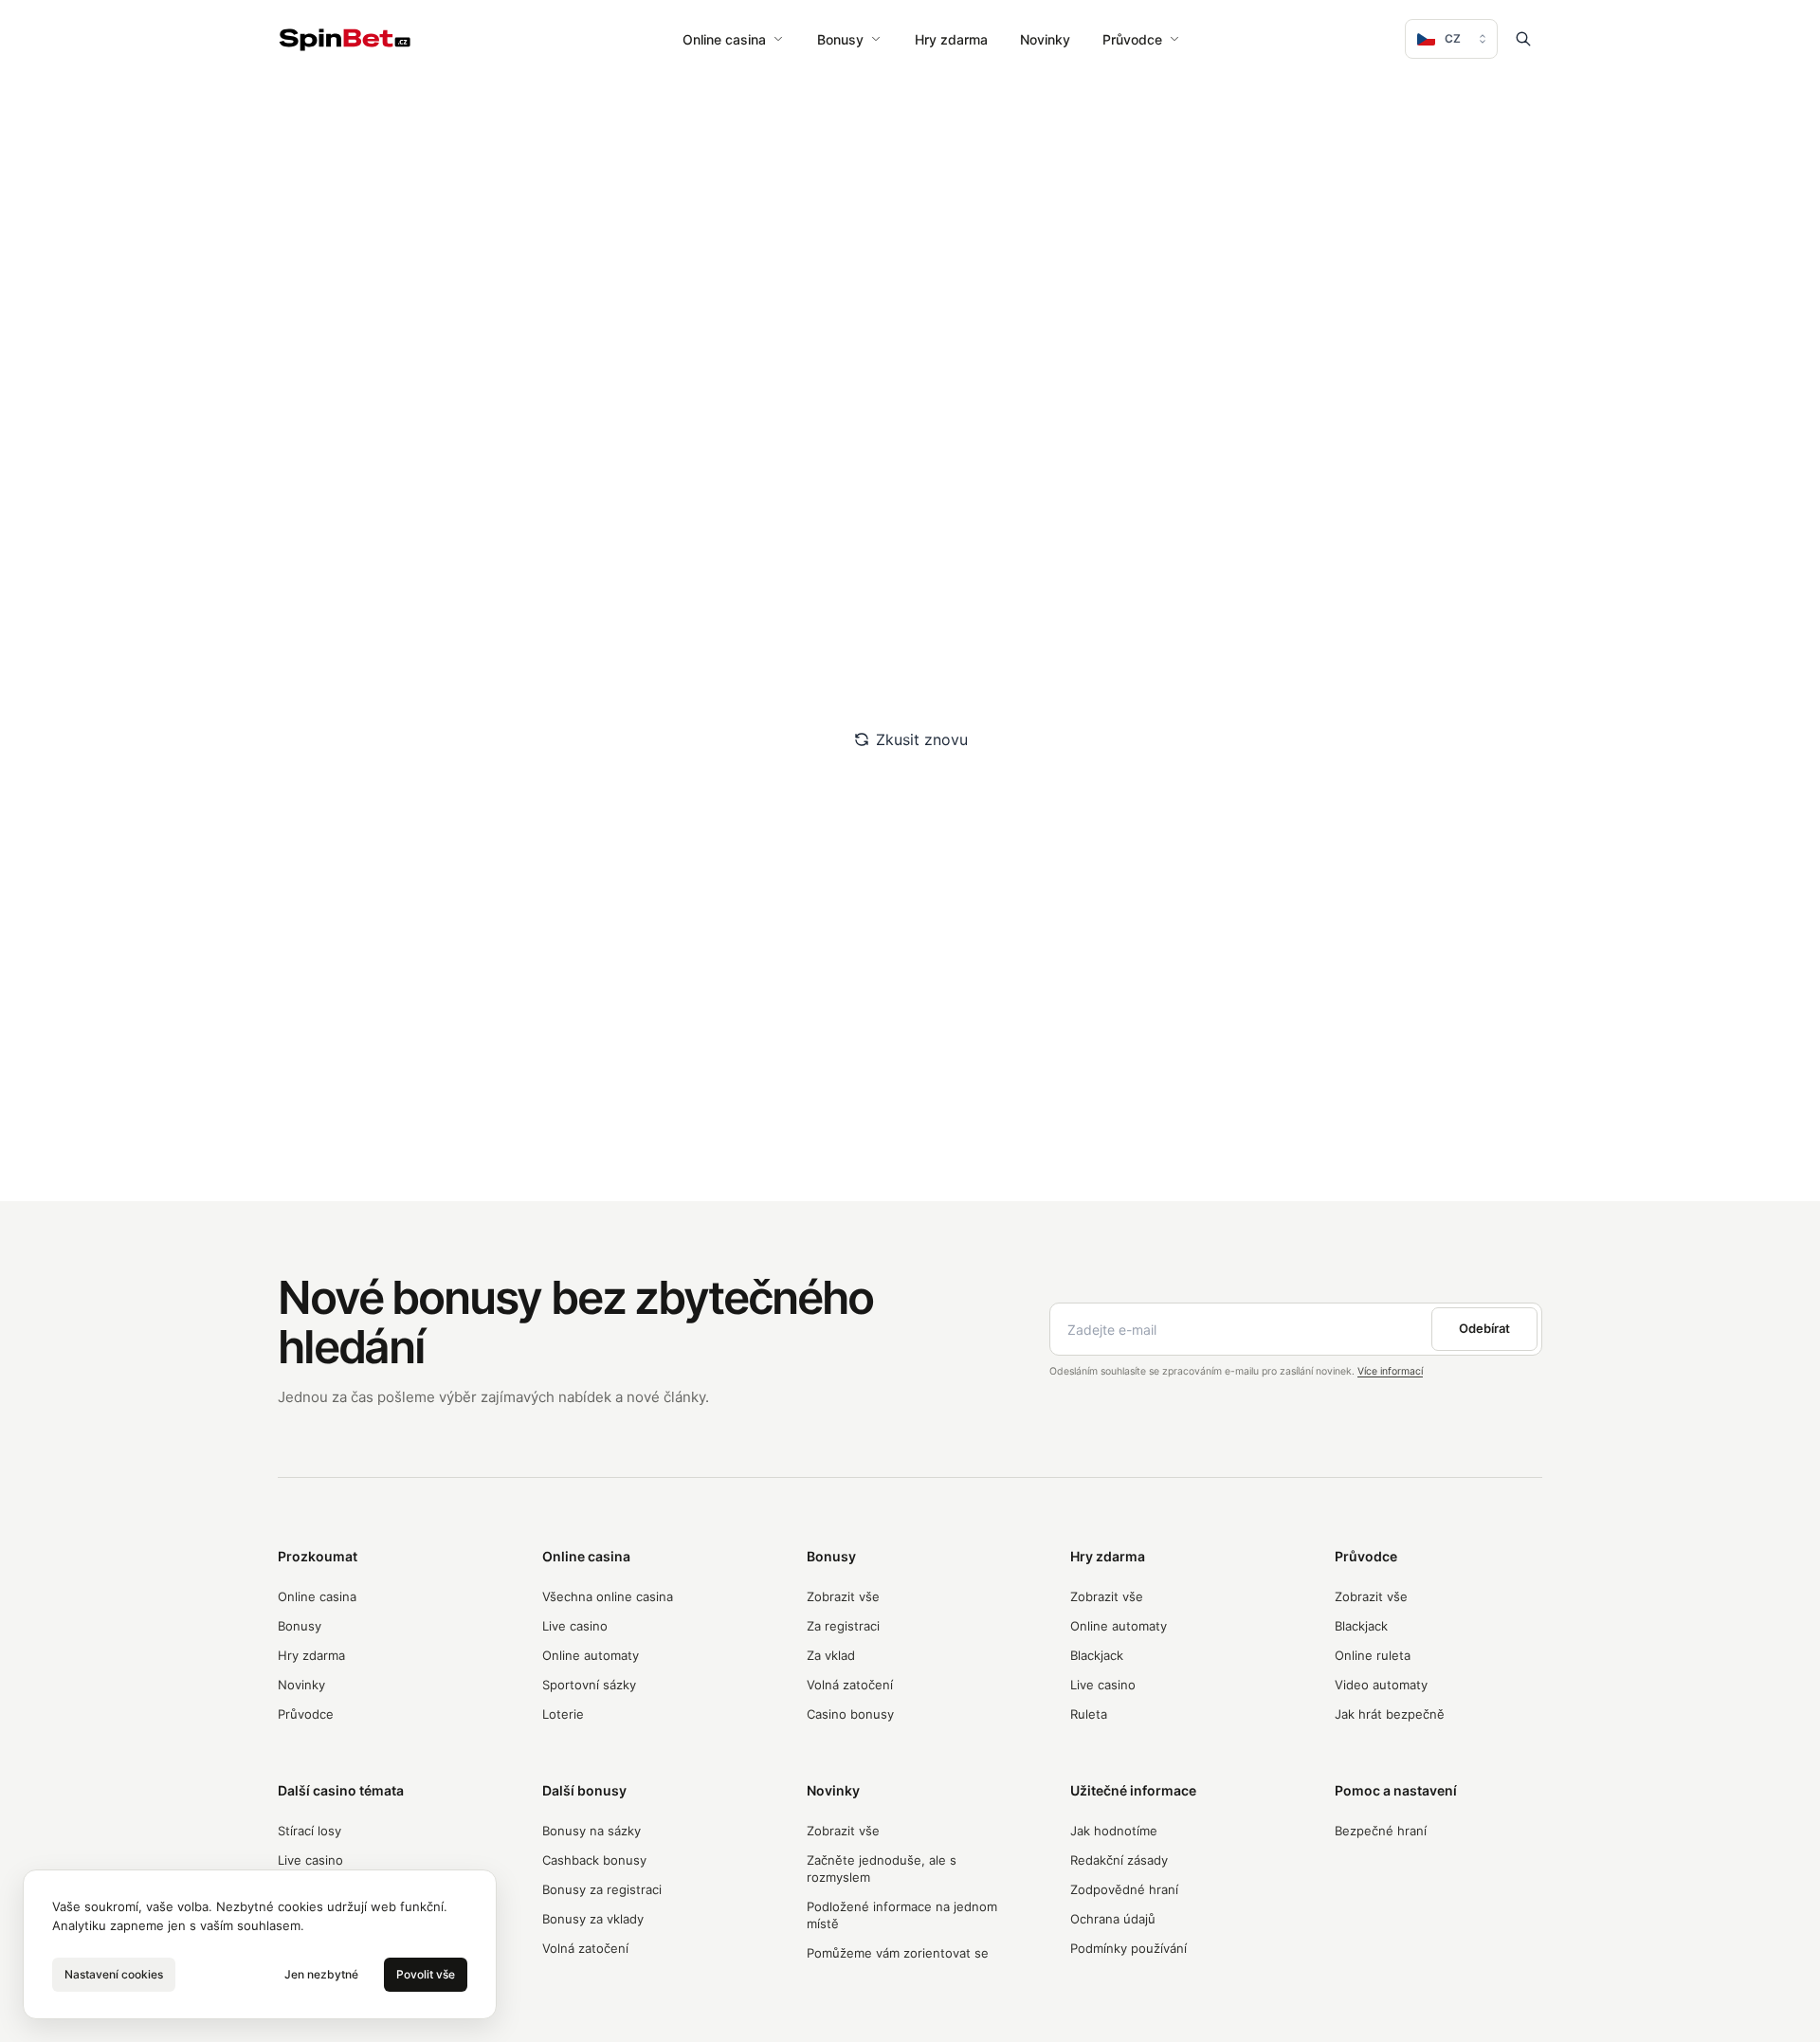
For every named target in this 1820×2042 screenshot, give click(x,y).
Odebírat (1484, 1328)
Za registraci (843, 1626)
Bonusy (840, 39)
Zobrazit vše (843, 1596)
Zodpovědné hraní (1124, 1889)
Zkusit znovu (922, 739)
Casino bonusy (850, 1714)
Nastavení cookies (114, 1974)
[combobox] (1451, 39)
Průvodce (1132, 39)
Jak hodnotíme (1114, 1831)
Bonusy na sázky (591, 1831)
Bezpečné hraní (1381, 1831)
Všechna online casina (608, 1596)
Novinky (1045, 39)
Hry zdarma (951, 39)
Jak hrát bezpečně (1390, 1714)
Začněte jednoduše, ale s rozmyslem (882, 1869)
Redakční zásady (1119, 1860)
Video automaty (1381, 1685)
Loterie (563, 1714)
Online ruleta (1373, 1655)
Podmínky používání (1128, 1948)
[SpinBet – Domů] (345, 39)
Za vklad (831, 1655)
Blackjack (1097, 1655)
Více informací (1390, 1371)
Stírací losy (309, 1831)
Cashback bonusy (594, 1860)
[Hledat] (1523, 39)
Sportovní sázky (589, 1685)
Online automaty (591, 1655)
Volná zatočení (850, 1685)
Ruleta (1089, 1714)
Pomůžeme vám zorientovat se (898, 1953)
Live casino (575, 1626)
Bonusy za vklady (593, 1919)
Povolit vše (426, 1974)
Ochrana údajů (1113, 1919)
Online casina (724, 39)
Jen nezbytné (321, 1974)
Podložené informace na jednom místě (902, 1915)
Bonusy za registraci (602, 1889)
